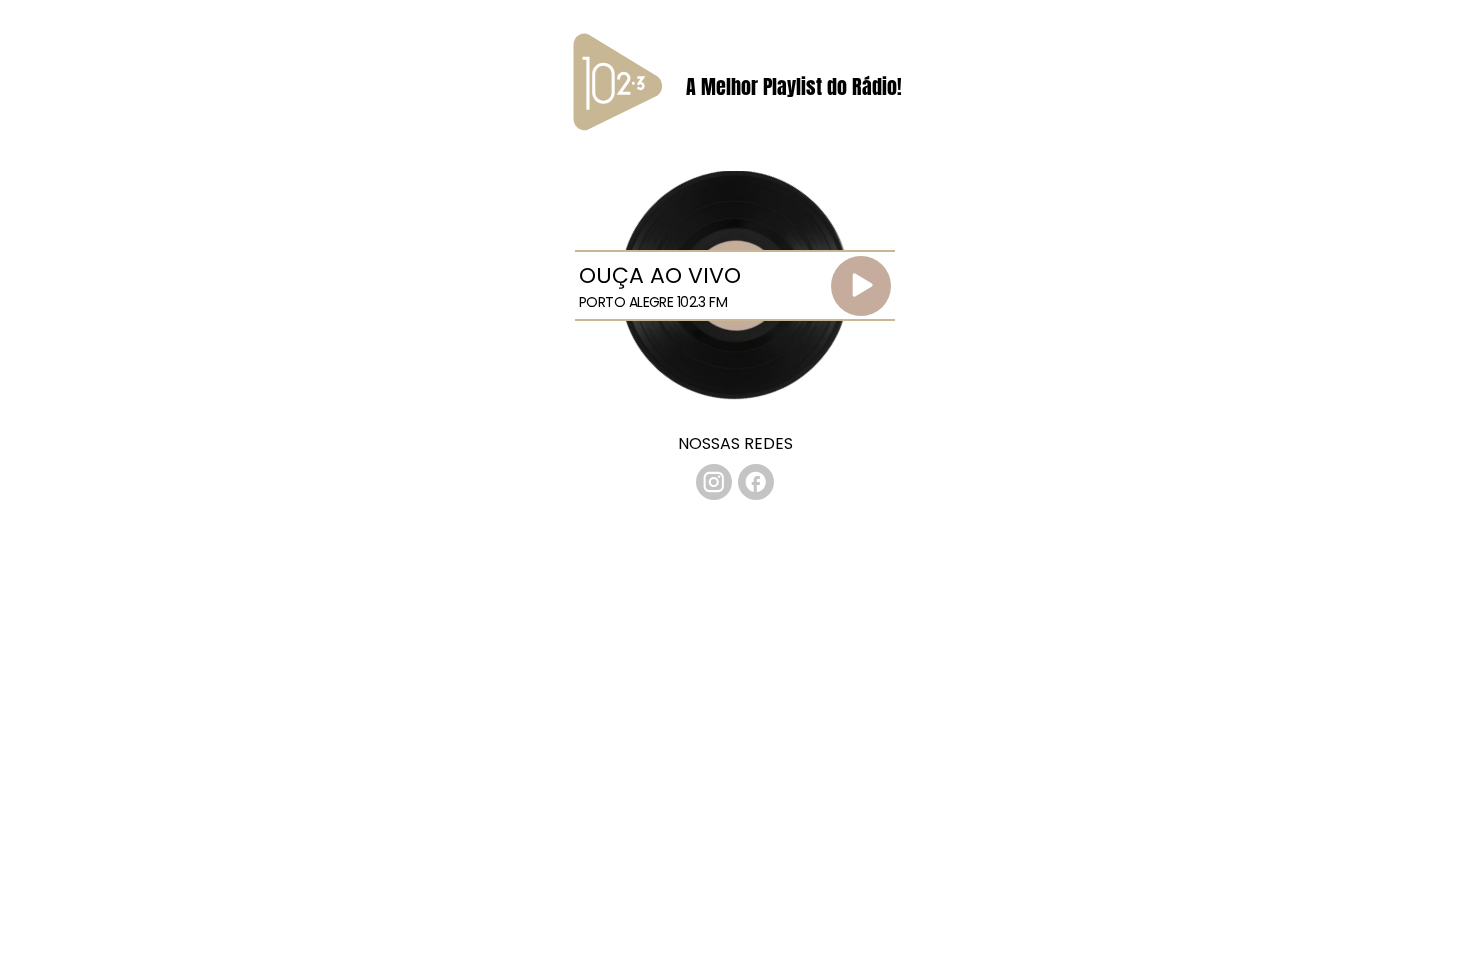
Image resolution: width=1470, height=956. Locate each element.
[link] (714, 482)
